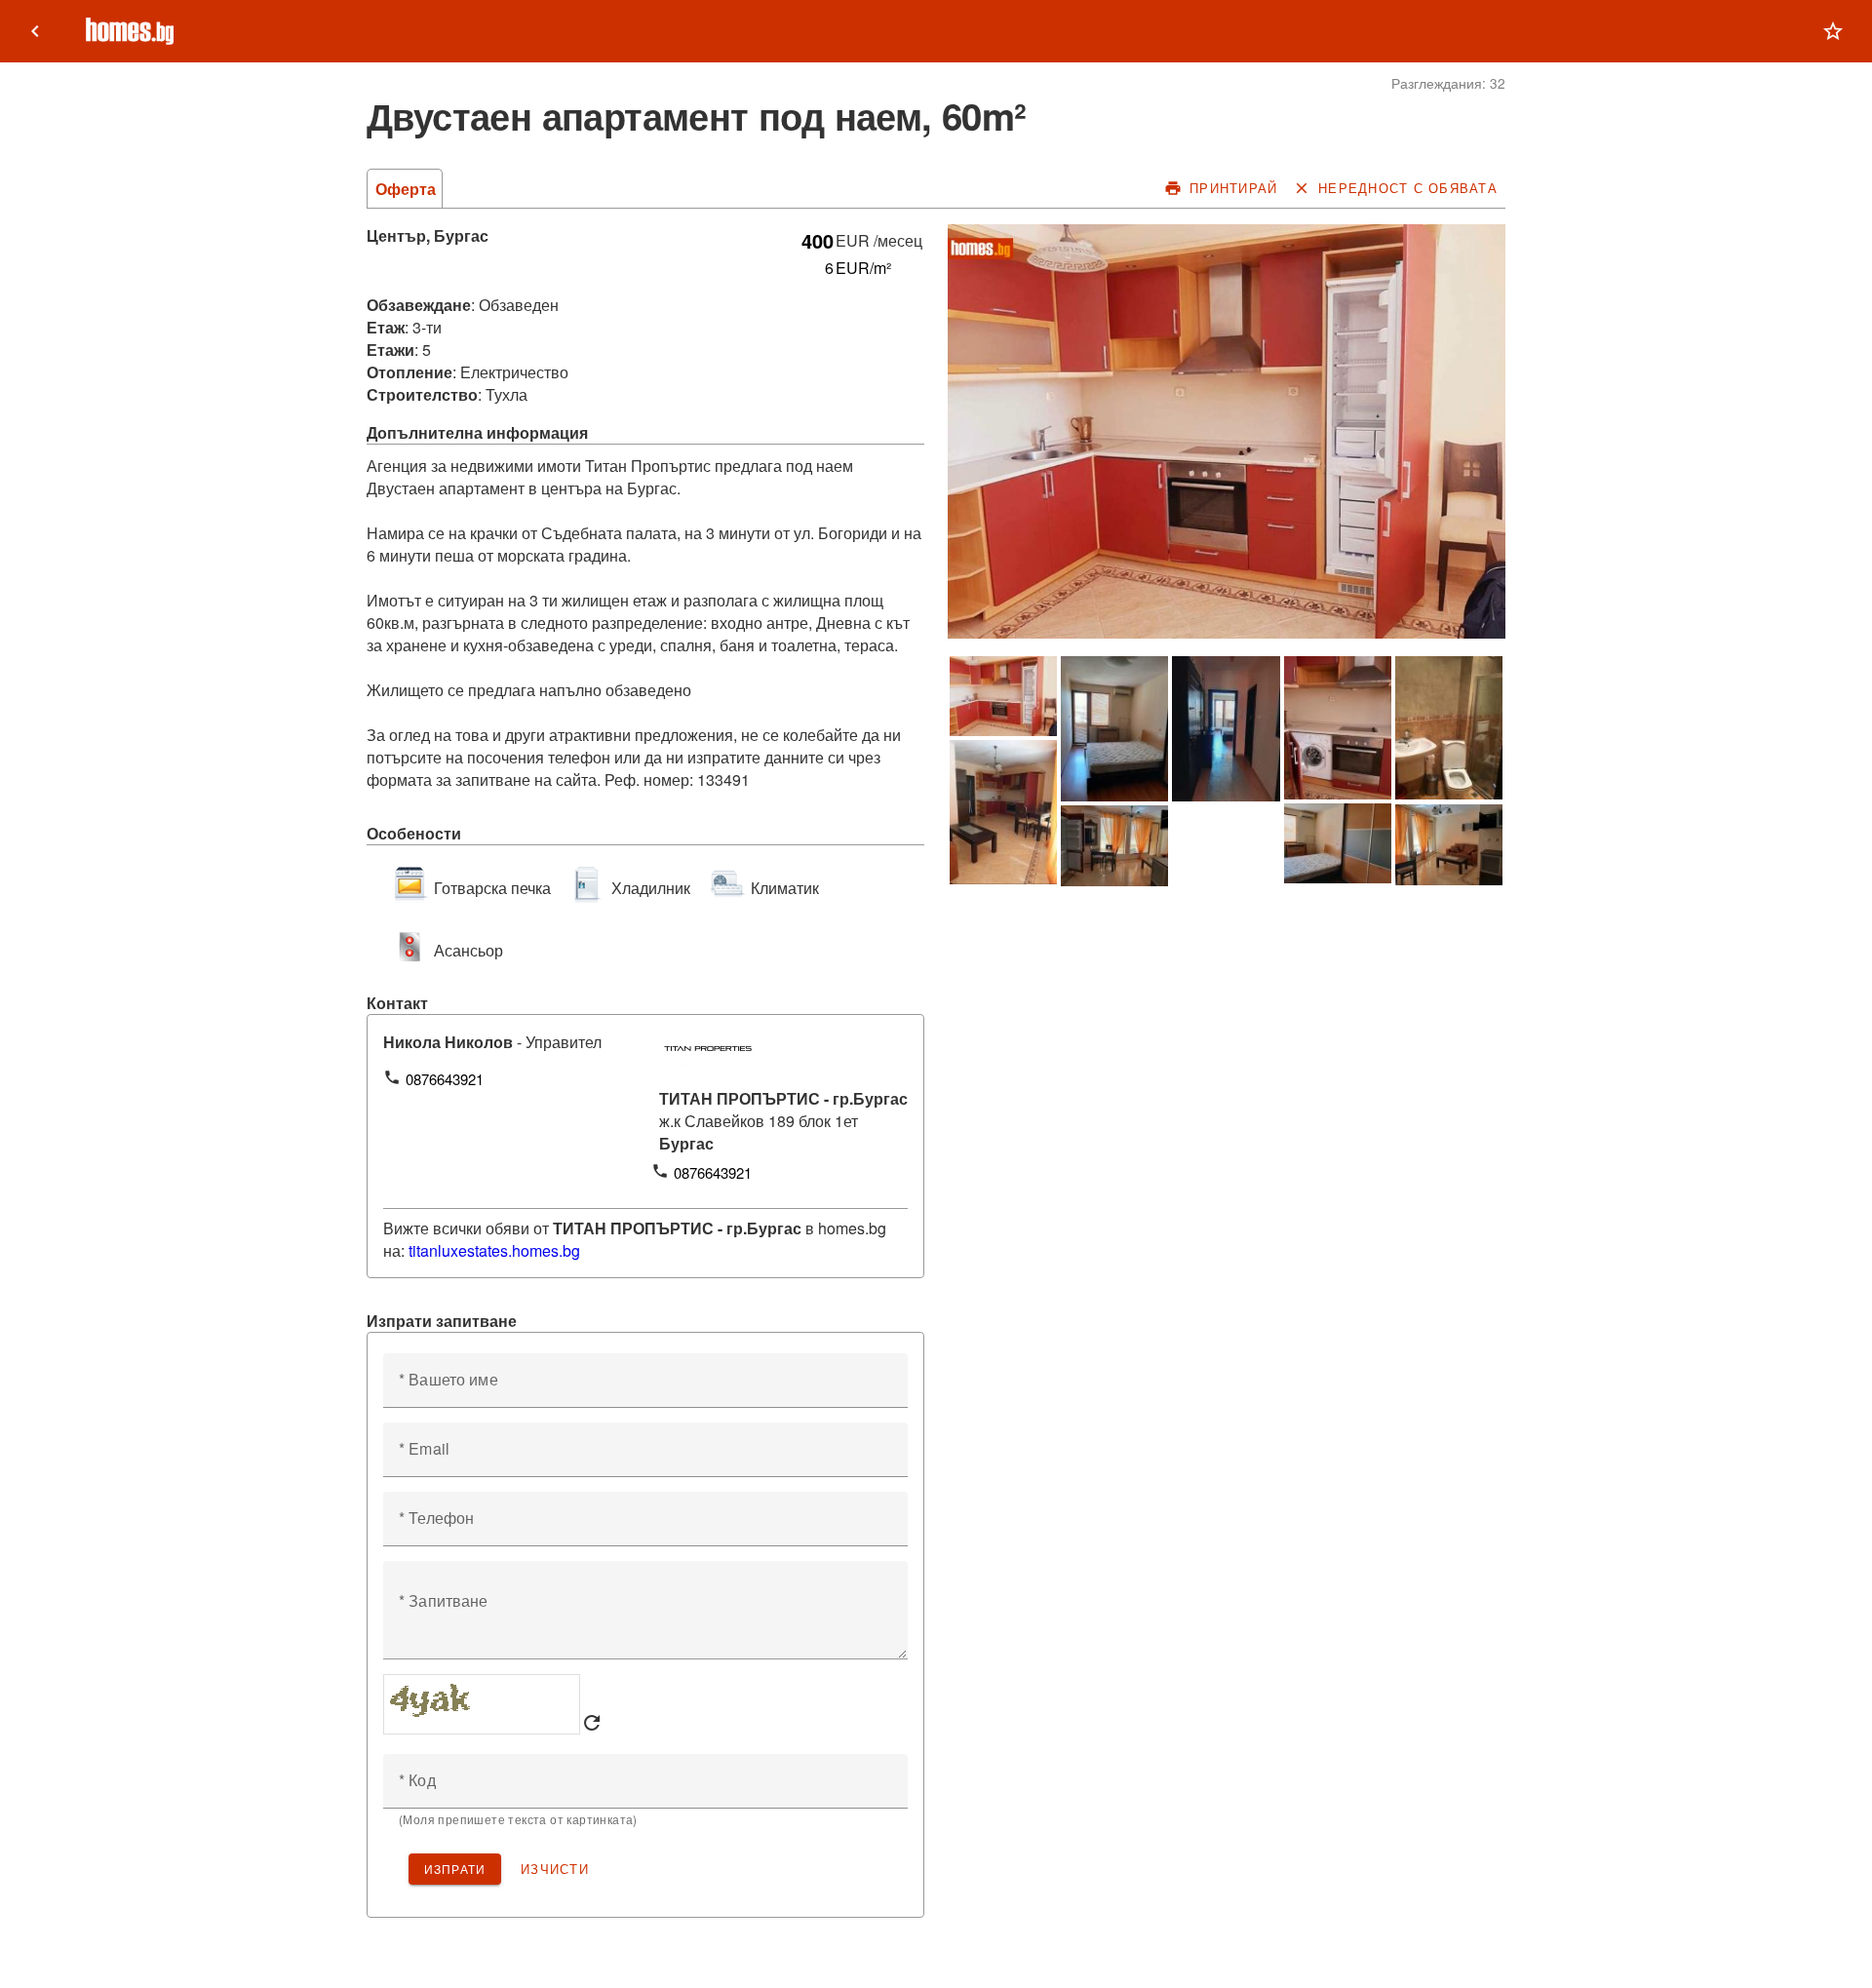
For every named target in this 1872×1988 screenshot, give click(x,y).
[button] (1833, 31)
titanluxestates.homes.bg (494, 1250)
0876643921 (445, 1079)
